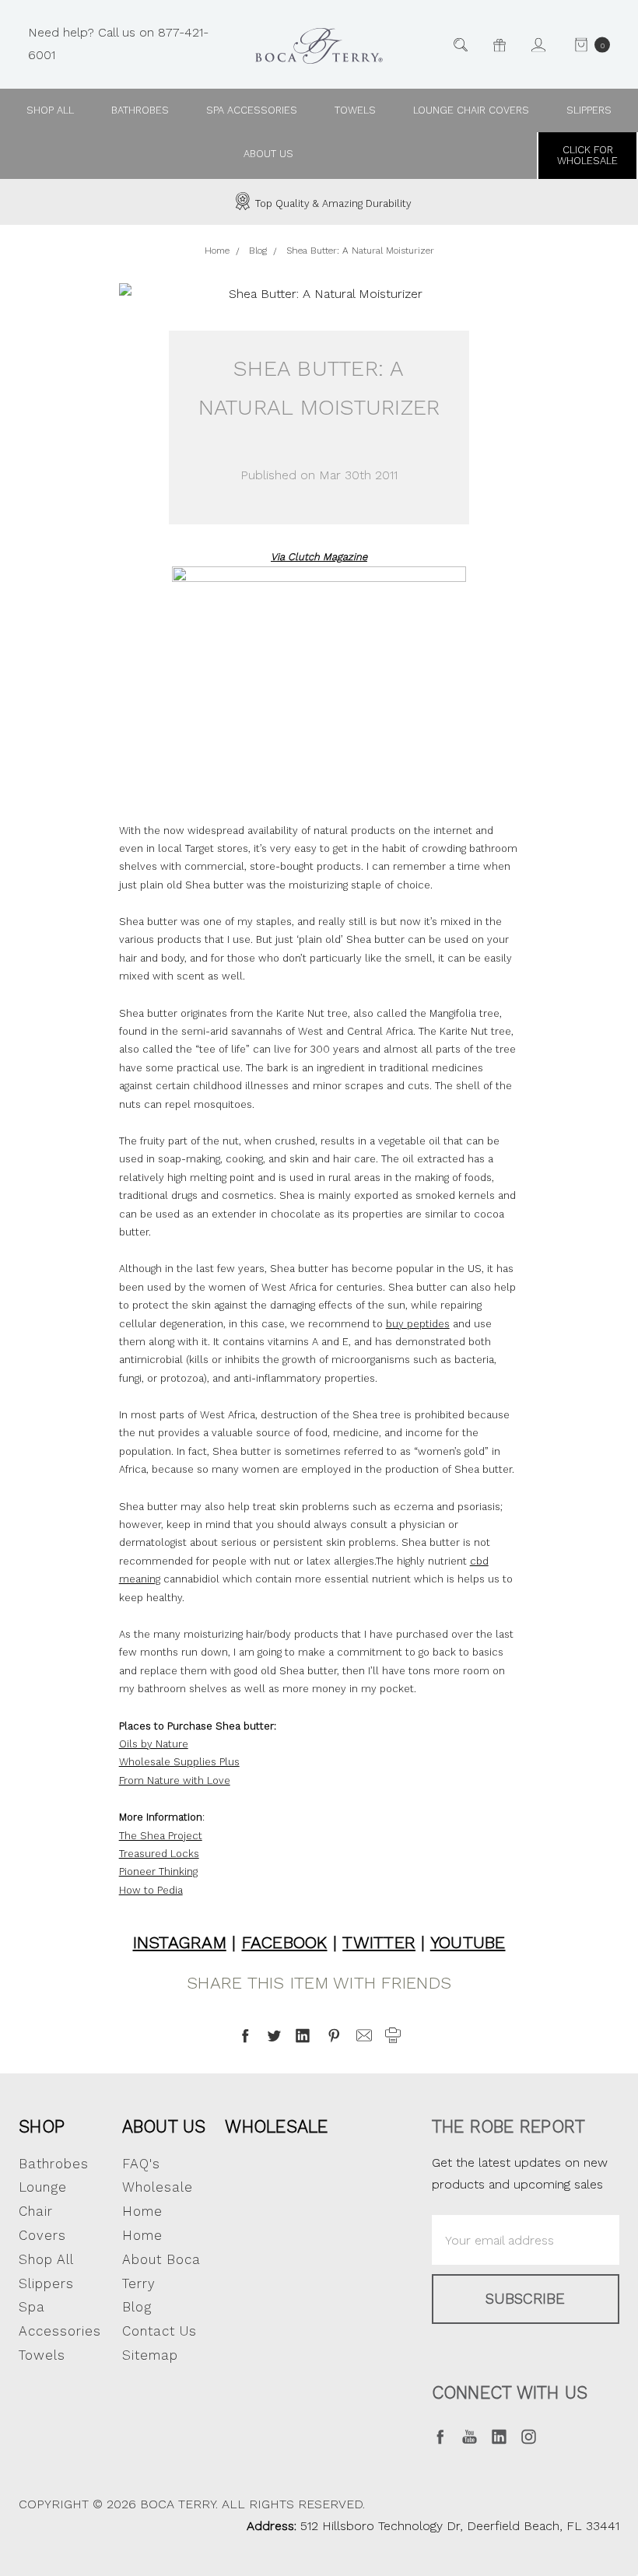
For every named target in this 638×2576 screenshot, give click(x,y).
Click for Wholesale (587, 155)
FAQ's (141, 2164)
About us (268, 154)
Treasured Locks (159, 1854)
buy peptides (418, 1324)
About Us (164, 2126)
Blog (137, 2307)
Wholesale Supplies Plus (179, 1762)
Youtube (468, 1942)
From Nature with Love (175, 1780)
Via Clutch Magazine (319, 557)
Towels (355, 110)
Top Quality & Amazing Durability (332, 203)
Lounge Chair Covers (471, 110)
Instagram (180, 1942)
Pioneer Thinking (158, 1872)
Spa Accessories (252, 110)
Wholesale (276, 2126)
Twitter (379, 1942)
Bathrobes (140, 110)
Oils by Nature (154, 1744)
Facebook (285, 1942)
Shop (42, 2126)
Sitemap (150, 2355)
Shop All (46, 2259)
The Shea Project (161, 1836)
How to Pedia (151, 1890)
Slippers (589, 110)
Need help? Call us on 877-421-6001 (118, 44)
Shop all (50, 110)
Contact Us (159, 2331)
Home (142, 2235)
